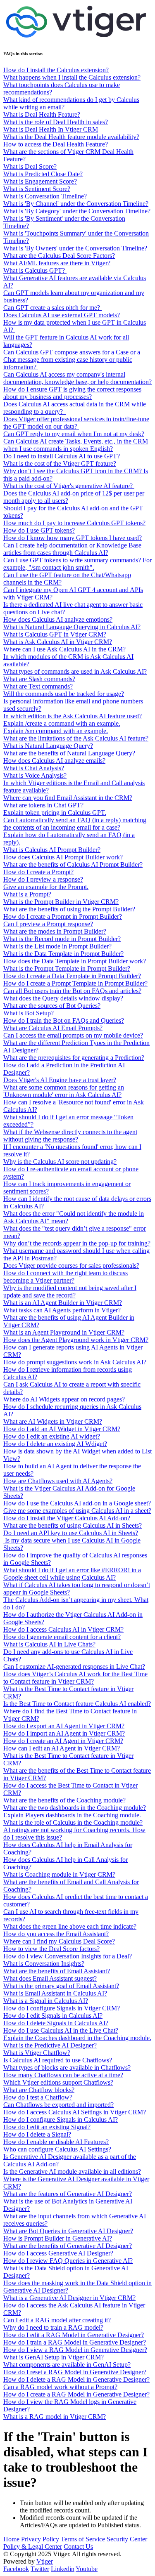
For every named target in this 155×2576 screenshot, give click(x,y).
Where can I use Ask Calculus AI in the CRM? (64, 649)
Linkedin (63, 2569)
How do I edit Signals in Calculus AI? (53, 2016)
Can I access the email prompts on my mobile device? (73, 1035)
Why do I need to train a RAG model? (53, 2327)
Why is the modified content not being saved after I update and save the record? (70, 1292)
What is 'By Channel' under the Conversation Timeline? (76, 204)
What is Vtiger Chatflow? (37, 2053)
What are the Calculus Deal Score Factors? (59, 256)
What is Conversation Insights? (44, 1964)
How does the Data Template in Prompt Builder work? (75, 961)
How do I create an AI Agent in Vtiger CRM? (63, 1741)
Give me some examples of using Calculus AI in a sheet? (77, 1511)
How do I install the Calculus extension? (56, 70)
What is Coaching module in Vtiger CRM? (59, 1874)
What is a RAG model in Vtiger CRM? (55, 2417)
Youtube (87, 2569)
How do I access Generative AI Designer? (58, 2253)
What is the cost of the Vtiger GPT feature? (60, 464)
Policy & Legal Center (33, 2547)
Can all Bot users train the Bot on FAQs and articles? (72, 991)
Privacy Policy (40, 2539)
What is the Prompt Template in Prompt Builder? (67, 968)
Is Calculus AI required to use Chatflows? (58, 2060)
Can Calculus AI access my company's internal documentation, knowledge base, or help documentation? (77, 378)
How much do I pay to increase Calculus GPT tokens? (74, 523)
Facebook (16, 2569)
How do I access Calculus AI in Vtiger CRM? (63, 1629)
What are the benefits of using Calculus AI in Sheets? (73, 1525)
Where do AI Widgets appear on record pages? (64, 1399)
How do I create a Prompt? (38, 872)
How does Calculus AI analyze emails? (54, 761)
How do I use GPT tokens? (39, 530)
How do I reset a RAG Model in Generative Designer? (75, 2372)
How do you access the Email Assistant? (56, 1934)
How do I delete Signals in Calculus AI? (56, 2023)
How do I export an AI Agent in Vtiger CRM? (64, 1726)
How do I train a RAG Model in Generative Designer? (75, 2342)
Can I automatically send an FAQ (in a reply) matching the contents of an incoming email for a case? (75, 824)
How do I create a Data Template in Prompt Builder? (72, 976)
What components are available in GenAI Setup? (67, 2365)
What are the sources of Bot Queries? (52, 1006)
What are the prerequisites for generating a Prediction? (74, 1058)
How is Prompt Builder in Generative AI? (58, 2238)
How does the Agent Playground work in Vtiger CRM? (76, 1340)
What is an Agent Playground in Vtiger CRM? (64, 1332)
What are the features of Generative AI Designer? (68, 2194)
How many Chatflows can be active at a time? (63, 2075)
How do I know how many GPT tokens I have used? (73, 538)
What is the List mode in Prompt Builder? (57, 946)
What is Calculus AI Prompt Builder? (52, 850)
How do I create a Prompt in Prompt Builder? (63, 916)
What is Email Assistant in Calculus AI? (55, 1993)
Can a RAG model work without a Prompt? (60, 2387)
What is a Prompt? (27, 894)
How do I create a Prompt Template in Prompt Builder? (75, 983)
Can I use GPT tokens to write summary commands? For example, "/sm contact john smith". (77, 564)
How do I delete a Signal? (37, 2134)
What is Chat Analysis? (34, 768)
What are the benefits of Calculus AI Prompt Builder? (73, 865)
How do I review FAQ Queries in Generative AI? (68, 2261)
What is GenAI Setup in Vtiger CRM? (54, 2357)
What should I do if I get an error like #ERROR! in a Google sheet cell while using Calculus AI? (72, 1574)
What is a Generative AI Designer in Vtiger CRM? (69, 2298)
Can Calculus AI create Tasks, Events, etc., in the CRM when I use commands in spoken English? (76, 445)
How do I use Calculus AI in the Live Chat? (61, 2030)
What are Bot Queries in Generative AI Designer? (68, 2231)
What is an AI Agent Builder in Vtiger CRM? (63, 1303)
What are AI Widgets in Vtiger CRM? (53, 1421)
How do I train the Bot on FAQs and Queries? (64, 1020)
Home (11, 2539)
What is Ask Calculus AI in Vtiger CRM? (58, 642)
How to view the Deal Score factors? (51, 1949)
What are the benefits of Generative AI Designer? (68, 2246)
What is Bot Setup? (29, 1013)
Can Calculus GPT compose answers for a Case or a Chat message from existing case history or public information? (72, 360)
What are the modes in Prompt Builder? (55, 931)
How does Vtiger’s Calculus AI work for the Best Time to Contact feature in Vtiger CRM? (75, 1678)
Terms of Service (83, 2539)
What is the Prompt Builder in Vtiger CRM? (61, 902)
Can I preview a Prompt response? (48, 924)
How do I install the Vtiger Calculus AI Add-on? (67, 1518)
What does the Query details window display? (63, 998)
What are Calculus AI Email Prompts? (53, 1028)
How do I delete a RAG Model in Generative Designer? (76, 2379)
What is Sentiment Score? (37, 189)
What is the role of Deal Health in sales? (56, 122)
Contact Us (78, 2547)
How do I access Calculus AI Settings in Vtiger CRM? (75, 2112)
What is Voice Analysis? (35, 775)
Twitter (40, 2569)
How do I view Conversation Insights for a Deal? (68, 1956)
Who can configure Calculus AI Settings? (57, 2149)
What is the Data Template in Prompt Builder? (63, 954)
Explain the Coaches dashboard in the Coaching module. (77, 2038)
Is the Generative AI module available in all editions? (72, 2171)
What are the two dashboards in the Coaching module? (75, 1808)
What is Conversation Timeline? (45, 196)
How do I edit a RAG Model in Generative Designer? (74, 2335)
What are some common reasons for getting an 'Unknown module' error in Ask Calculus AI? (64, 1091)
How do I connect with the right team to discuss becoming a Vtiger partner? (66, 1277)
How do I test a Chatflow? (38, 2097)
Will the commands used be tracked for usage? (64, 694)
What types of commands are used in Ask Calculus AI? (75, 671)
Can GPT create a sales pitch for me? (52, 308)
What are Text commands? (38, 686)
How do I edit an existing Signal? (47, 2127)
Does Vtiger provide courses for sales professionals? (71, 1266)
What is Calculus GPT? (35, 270)
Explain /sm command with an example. (56, 731)
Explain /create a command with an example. (62, 723)
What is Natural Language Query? (48, 746)
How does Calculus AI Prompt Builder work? (63, 857)
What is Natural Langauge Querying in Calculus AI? (72, 627)
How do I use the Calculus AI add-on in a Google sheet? (77, 1503)
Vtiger (45, 2561)
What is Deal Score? (30, 166)
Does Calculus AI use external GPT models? (62, 315)
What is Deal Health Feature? (42, 114)
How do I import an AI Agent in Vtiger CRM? (64, 1733)
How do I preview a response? (43, 879)
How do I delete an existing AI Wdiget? (55, 1444)
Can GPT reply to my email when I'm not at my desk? (74, 434)
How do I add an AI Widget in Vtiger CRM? (62, 1429)
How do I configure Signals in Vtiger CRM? (62, 2008)
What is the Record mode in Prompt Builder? (62, 939)
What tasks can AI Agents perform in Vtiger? (62, 1310)
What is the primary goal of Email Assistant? (61, 1986)
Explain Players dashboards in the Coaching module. (72, 1815)
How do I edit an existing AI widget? (52, 1436)
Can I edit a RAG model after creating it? (57, 2320)
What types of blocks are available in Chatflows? (67, 2068)
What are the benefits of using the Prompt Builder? (69, 909)
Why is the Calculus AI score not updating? (60, 1162)
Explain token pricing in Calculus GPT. (55, 813)
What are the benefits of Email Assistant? (57, 1971)
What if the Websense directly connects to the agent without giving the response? (70, 1136)
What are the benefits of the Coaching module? (64, 1800)
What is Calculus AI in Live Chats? (49, 1644)
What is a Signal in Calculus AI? (46, 2001)
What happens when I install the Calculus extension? (72, 77)
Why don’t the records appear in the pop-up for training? (77, 1243)
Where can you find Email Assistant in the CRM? (68, 798)
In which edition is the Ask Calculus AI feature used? (73, 716)
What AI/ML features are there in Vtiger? (57, 263)
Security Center (127, 2539)
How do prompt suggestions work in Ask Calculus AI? (75, 1362)
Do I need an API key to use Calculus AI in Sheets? (71, 1533)
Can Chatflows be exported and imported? (58, 2105)
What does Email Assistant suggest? (50, 1978)
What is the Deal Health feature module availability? (71, 137)
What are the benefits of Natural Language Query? (69, 753)
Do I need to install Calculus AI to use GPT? (62, 456)
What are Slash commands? (39, 679)
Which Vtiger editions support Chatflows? (58, 2082)
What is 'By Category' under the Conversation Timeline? (77, 211)
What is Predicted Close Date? (43, 174)
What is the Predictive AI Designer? (50, 2045)
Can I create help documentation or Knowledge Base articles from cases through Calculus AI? (72, 549)
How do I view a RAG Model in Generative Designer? (75, 2350)
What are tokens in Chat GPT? (43, 805)
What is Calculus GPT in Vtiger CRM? (55, 634)
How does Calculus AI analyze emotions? (58, 619)
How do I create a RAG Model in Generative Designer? (76, 2394)
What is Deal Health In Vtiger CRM (51, 129)
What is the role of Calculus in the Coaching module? (73, 1822)
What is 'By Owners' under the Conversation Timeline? (75, 248)
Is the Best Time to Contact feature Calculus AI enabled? (77, 1704)
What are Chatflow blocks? (39, 2090)
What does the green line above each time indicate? (70, 1926)
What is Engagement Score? (40, 181)
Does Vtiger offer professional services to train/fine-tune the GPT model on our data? (76, 423)
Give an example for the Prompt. (46, 887)
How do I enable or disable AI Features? (56, 2142)
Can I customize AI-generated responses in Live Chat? (74, 1667)
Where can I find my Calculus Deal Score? (59, 1941)
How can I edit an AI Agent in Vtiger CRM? (62, 1748)
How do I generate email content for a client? (62, 1637)
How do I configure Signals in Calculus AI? (61, 2120)
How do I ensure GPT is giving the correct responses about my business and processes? (72, 393)
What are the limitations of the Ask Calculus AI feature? (76, 738)
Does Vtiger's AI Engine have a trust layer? (60, 1080)
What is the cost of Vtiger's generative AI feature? (69, 486)
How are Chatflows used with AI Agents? (58, 1481)
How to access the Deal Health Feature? (56, 144)
